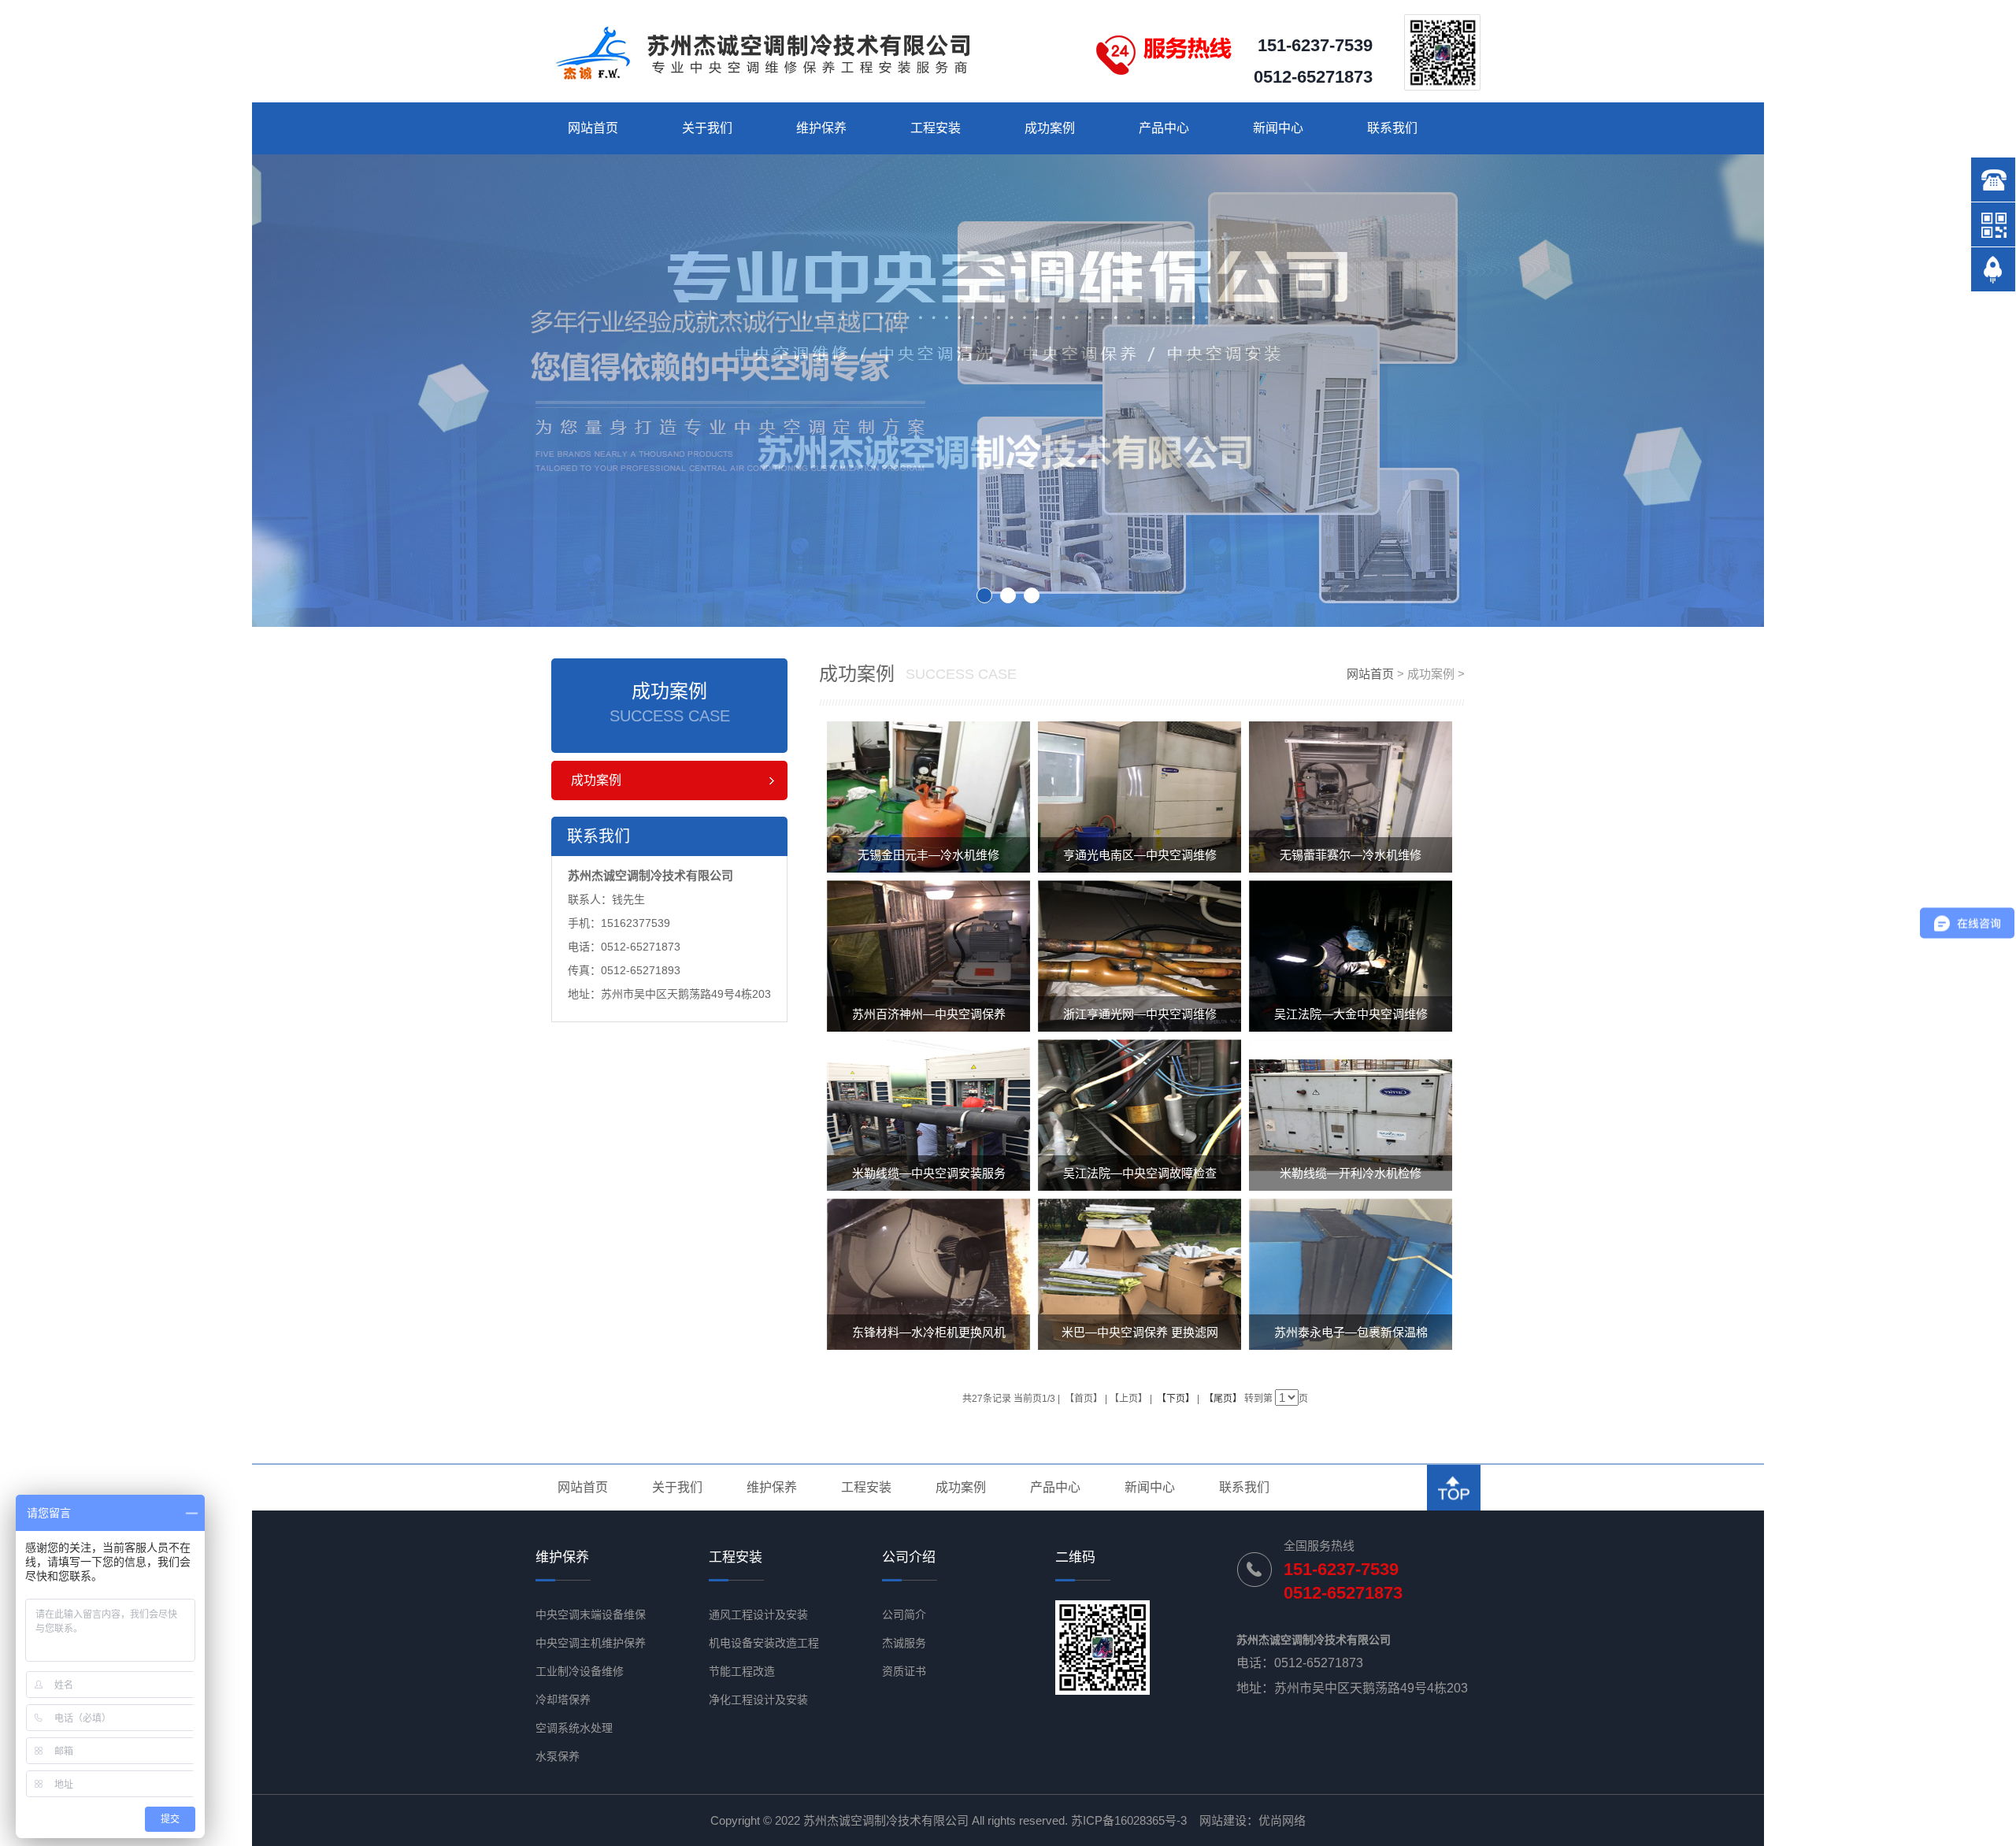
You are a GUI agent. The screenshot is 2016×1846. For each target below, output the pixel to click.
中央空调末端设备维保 (591, 1614)
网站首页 (593, 128)
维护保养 (821, 128)
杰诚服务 (904, 1643)
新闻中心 (1278, 128)
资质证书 (904, 1671)
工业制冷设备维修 (580, 1671)
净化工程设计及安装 (758, 1700)
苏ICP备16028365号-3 (1129, 1820)
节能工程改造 (742, 1671)
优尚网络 (1282, 1820)
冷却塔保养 (563, 1700)
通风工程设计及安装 (758, 1614)
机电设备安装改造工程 (764, 1643)
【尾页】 (1223, 1399)
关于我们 (707, 128)
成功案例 (1050, 128)
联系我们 (1392, 128)
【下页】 (1176, 1399)
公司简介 (904, 1614)
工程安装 (936, 128)
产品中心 (1164, 128)
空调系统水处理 (574, 1728)
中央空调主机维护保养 (591, 1643)
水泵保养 (558, 1756)
